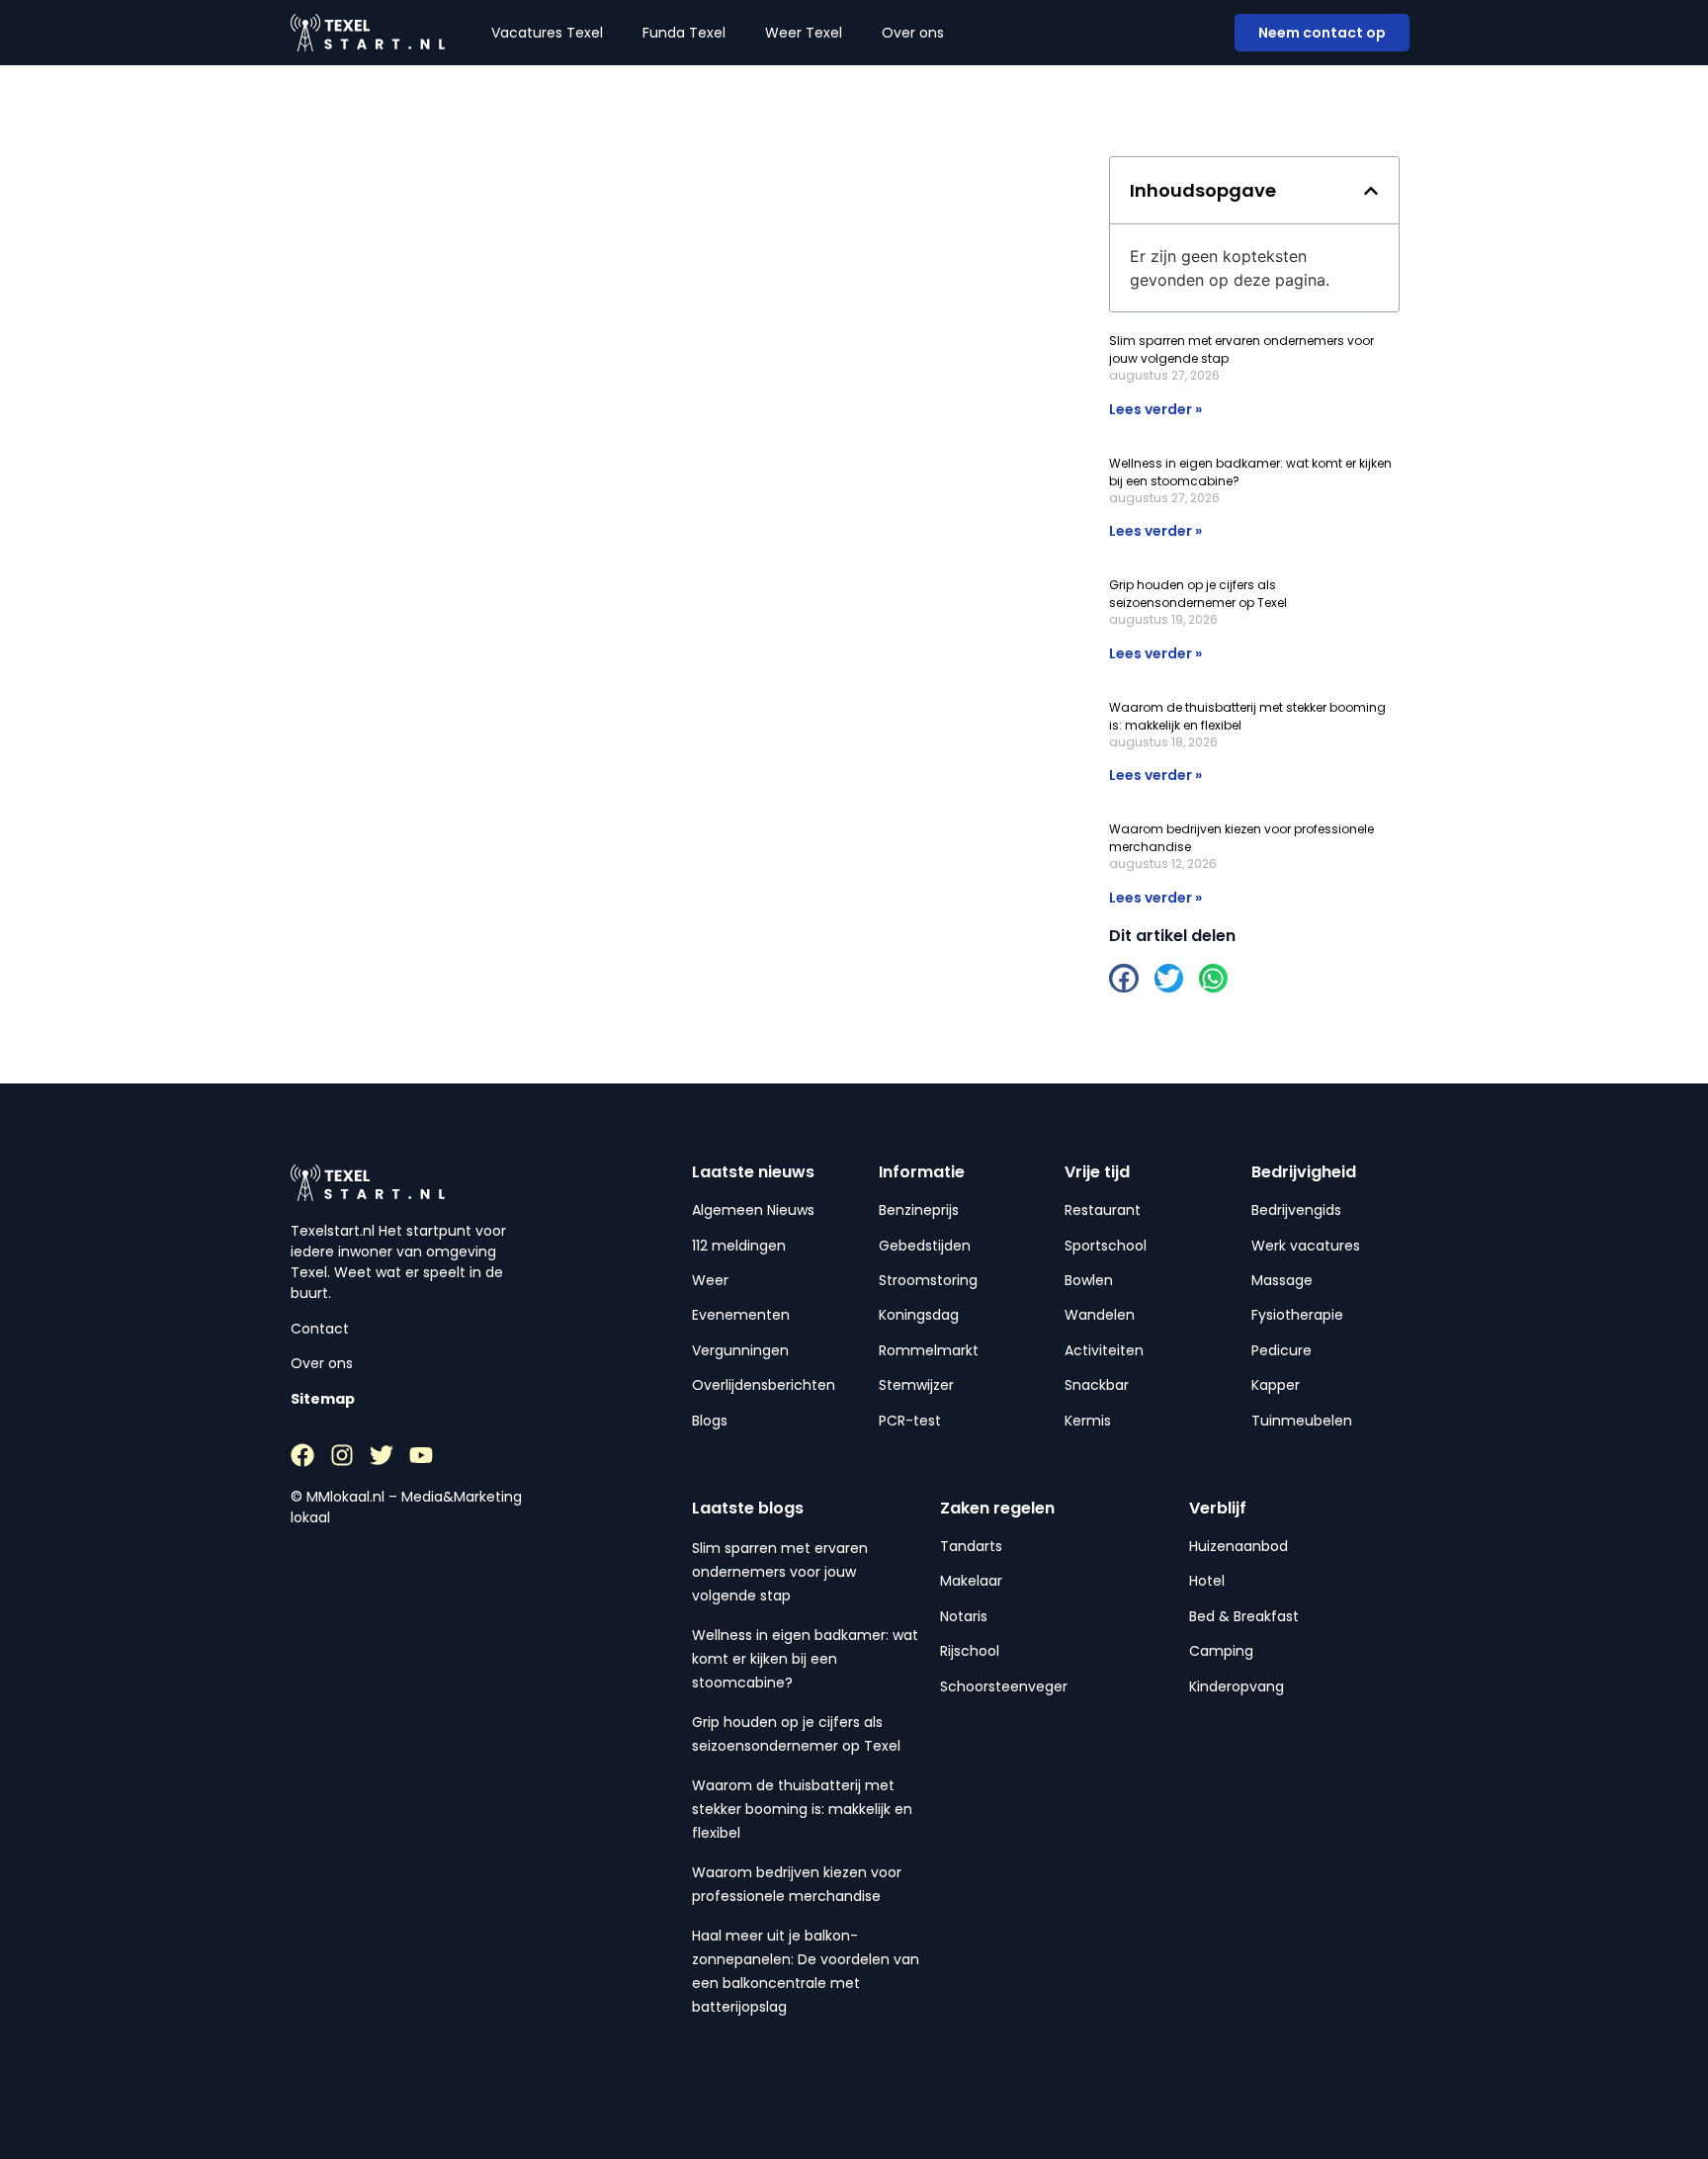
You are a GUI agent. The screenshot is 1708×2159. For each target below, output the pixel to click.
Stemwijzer (916, 1385)
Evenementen (741, 1315)
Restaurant (1103, 1210)
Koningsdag (919, 1315)
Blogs (710, 1421)
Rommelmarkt (929, 1350)
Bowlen (1089, 1280)
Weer (710, 1280)
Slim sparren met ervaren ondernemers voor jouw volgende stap (780, 1572)
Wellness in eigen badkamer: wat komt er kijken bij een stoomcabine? (805, 1659)
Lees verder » (1155, 409)
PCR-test (910, 1421)
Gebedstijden (925, 1246)
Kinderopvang (1237, 1686)
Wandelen (1100, 1315)
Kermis (1088, 1421)
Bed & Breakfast (1244, 1616)
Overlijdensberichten (764, 1385)
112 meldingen (739, 1246)
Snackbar (1097, 1385)
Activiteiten (1104, 1350)
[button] (1371, 191)
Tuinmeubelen (1302, 1421)
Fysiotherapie (1297, 1315)
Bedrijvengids (1296, 1210)
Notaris (964, 1616)
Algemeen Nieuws (753, 1210)
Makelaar (971, 1581)
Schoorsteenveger (1004, 1686)
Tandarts (971, 1546)
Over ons (913, 33)
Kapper (1276, 1385)
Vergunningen (740, 1350)
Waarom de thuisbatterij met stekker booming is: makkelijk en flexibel (802, 1809)
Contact (320, 1329)
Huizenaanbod (1238, 1546)
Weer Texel (804, 33)
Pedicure (1281, 1350)
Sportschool (1106, 1246)
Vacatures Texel (547, 33)
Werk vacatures (1306, 1246)
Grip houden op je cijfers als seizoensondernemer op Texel (1198, 594)
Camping (1221, 1651)
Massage (1282, 1280)
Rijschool (970, 1651)
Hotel (1207, 1581)
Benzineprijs (919, 1210)
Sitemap (323, 1399)
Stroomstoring (928, 1280)
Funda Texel (684, 33)
